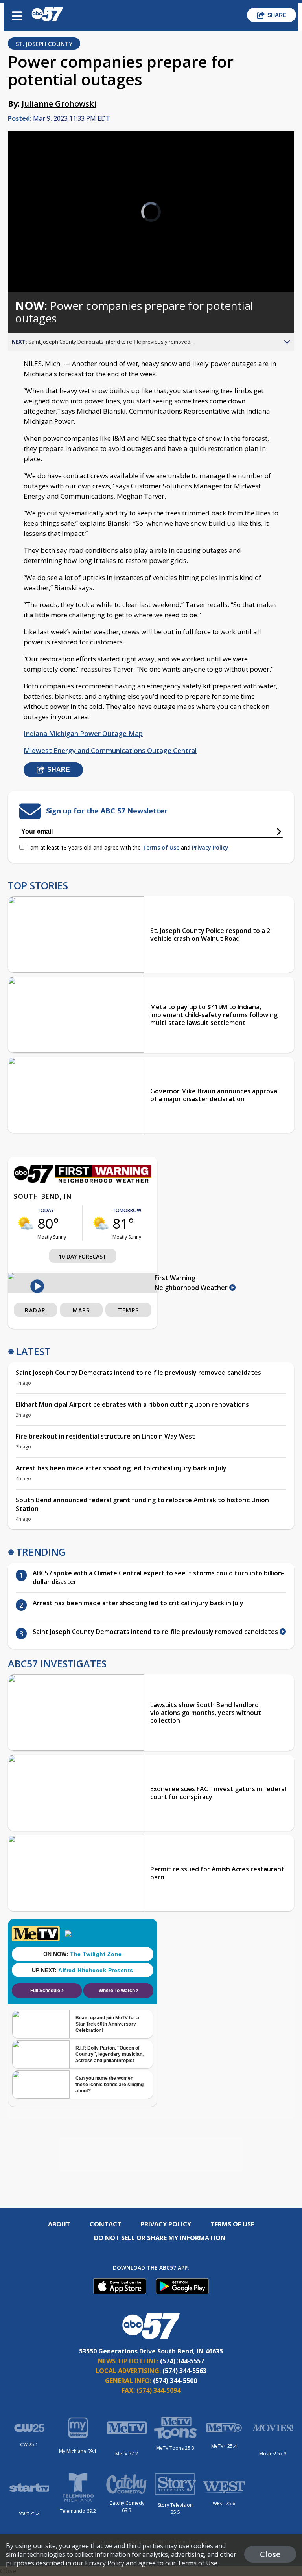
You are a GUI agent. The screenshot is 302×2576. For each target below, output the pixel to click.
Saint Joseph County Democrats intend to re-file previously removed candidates (138, 1373)
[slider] (41, 266)
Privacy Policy (210, 847)
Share (277, 15)
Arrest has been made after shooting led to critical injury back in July (121, 1468)
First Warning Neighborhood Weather (192, 1283)
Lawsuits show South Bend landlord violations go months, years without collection (206, 1713)
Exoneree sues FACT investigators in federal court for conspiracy (218, 1793)
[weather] (26, 1223)
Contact (106, 2224)
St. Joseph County (44, 44)
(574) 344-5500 (175, 2381)
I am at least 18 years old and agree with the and (128, 847)
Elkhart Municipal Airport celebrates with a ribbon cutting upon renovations (132, 1404)
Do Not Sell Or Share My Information (160, 2238)
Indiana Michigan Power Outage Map (83, 733)
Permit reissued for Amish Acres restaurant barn (217, 1873)
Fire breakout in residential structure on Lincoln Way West (105, 1436)
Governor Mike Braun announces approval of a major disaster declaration (215, 1095)
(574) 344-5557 (182, 2361)
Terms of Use (161, 847)
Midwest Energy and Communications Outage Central (110, 750)
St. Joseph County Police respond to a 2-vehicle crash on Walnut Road (211, 935)
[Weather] (83, 1181)
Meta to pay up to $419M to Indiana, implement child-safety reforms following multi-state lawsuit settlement (214, 1015)
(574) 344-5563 (184, 2371)
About (59, 2224)
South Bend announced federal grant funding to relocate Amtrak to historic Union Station (142, 1504)
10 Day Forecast (83, 1256)
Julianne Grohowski (59, 104)
